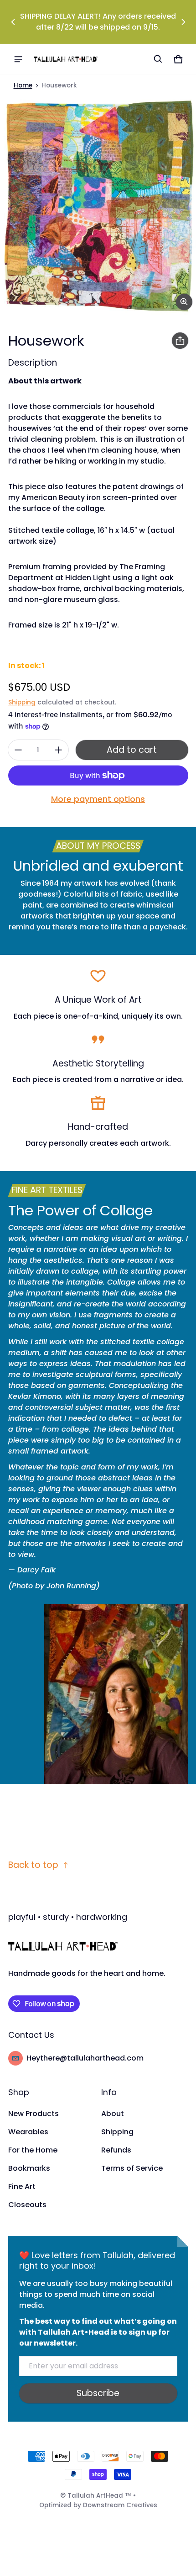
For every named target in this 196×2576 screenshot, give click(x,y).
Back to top (33, 1865)
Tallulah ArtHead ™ (99, 2496)
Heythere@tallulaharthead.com (85, 2058)
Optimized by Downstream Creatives (98, 2505)
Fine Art (22, 2186)
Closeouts (27, 2205)
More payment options (98, 799)
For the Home (33, 2150)
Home (23, 85)
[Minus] (18, 750)
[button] (158, 59)
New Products (34, 2114)
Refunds (116, 2150)
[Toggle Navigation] (18, 59)
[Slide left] (13, 22)
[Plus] (58, 750)
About (113, 2114)
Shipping (22, 702)
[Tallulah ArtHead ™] (66, 59)
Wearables (28, 2132)
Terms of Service (132, 2168)
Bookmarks (29, 2168)
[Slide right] (183, 22)
